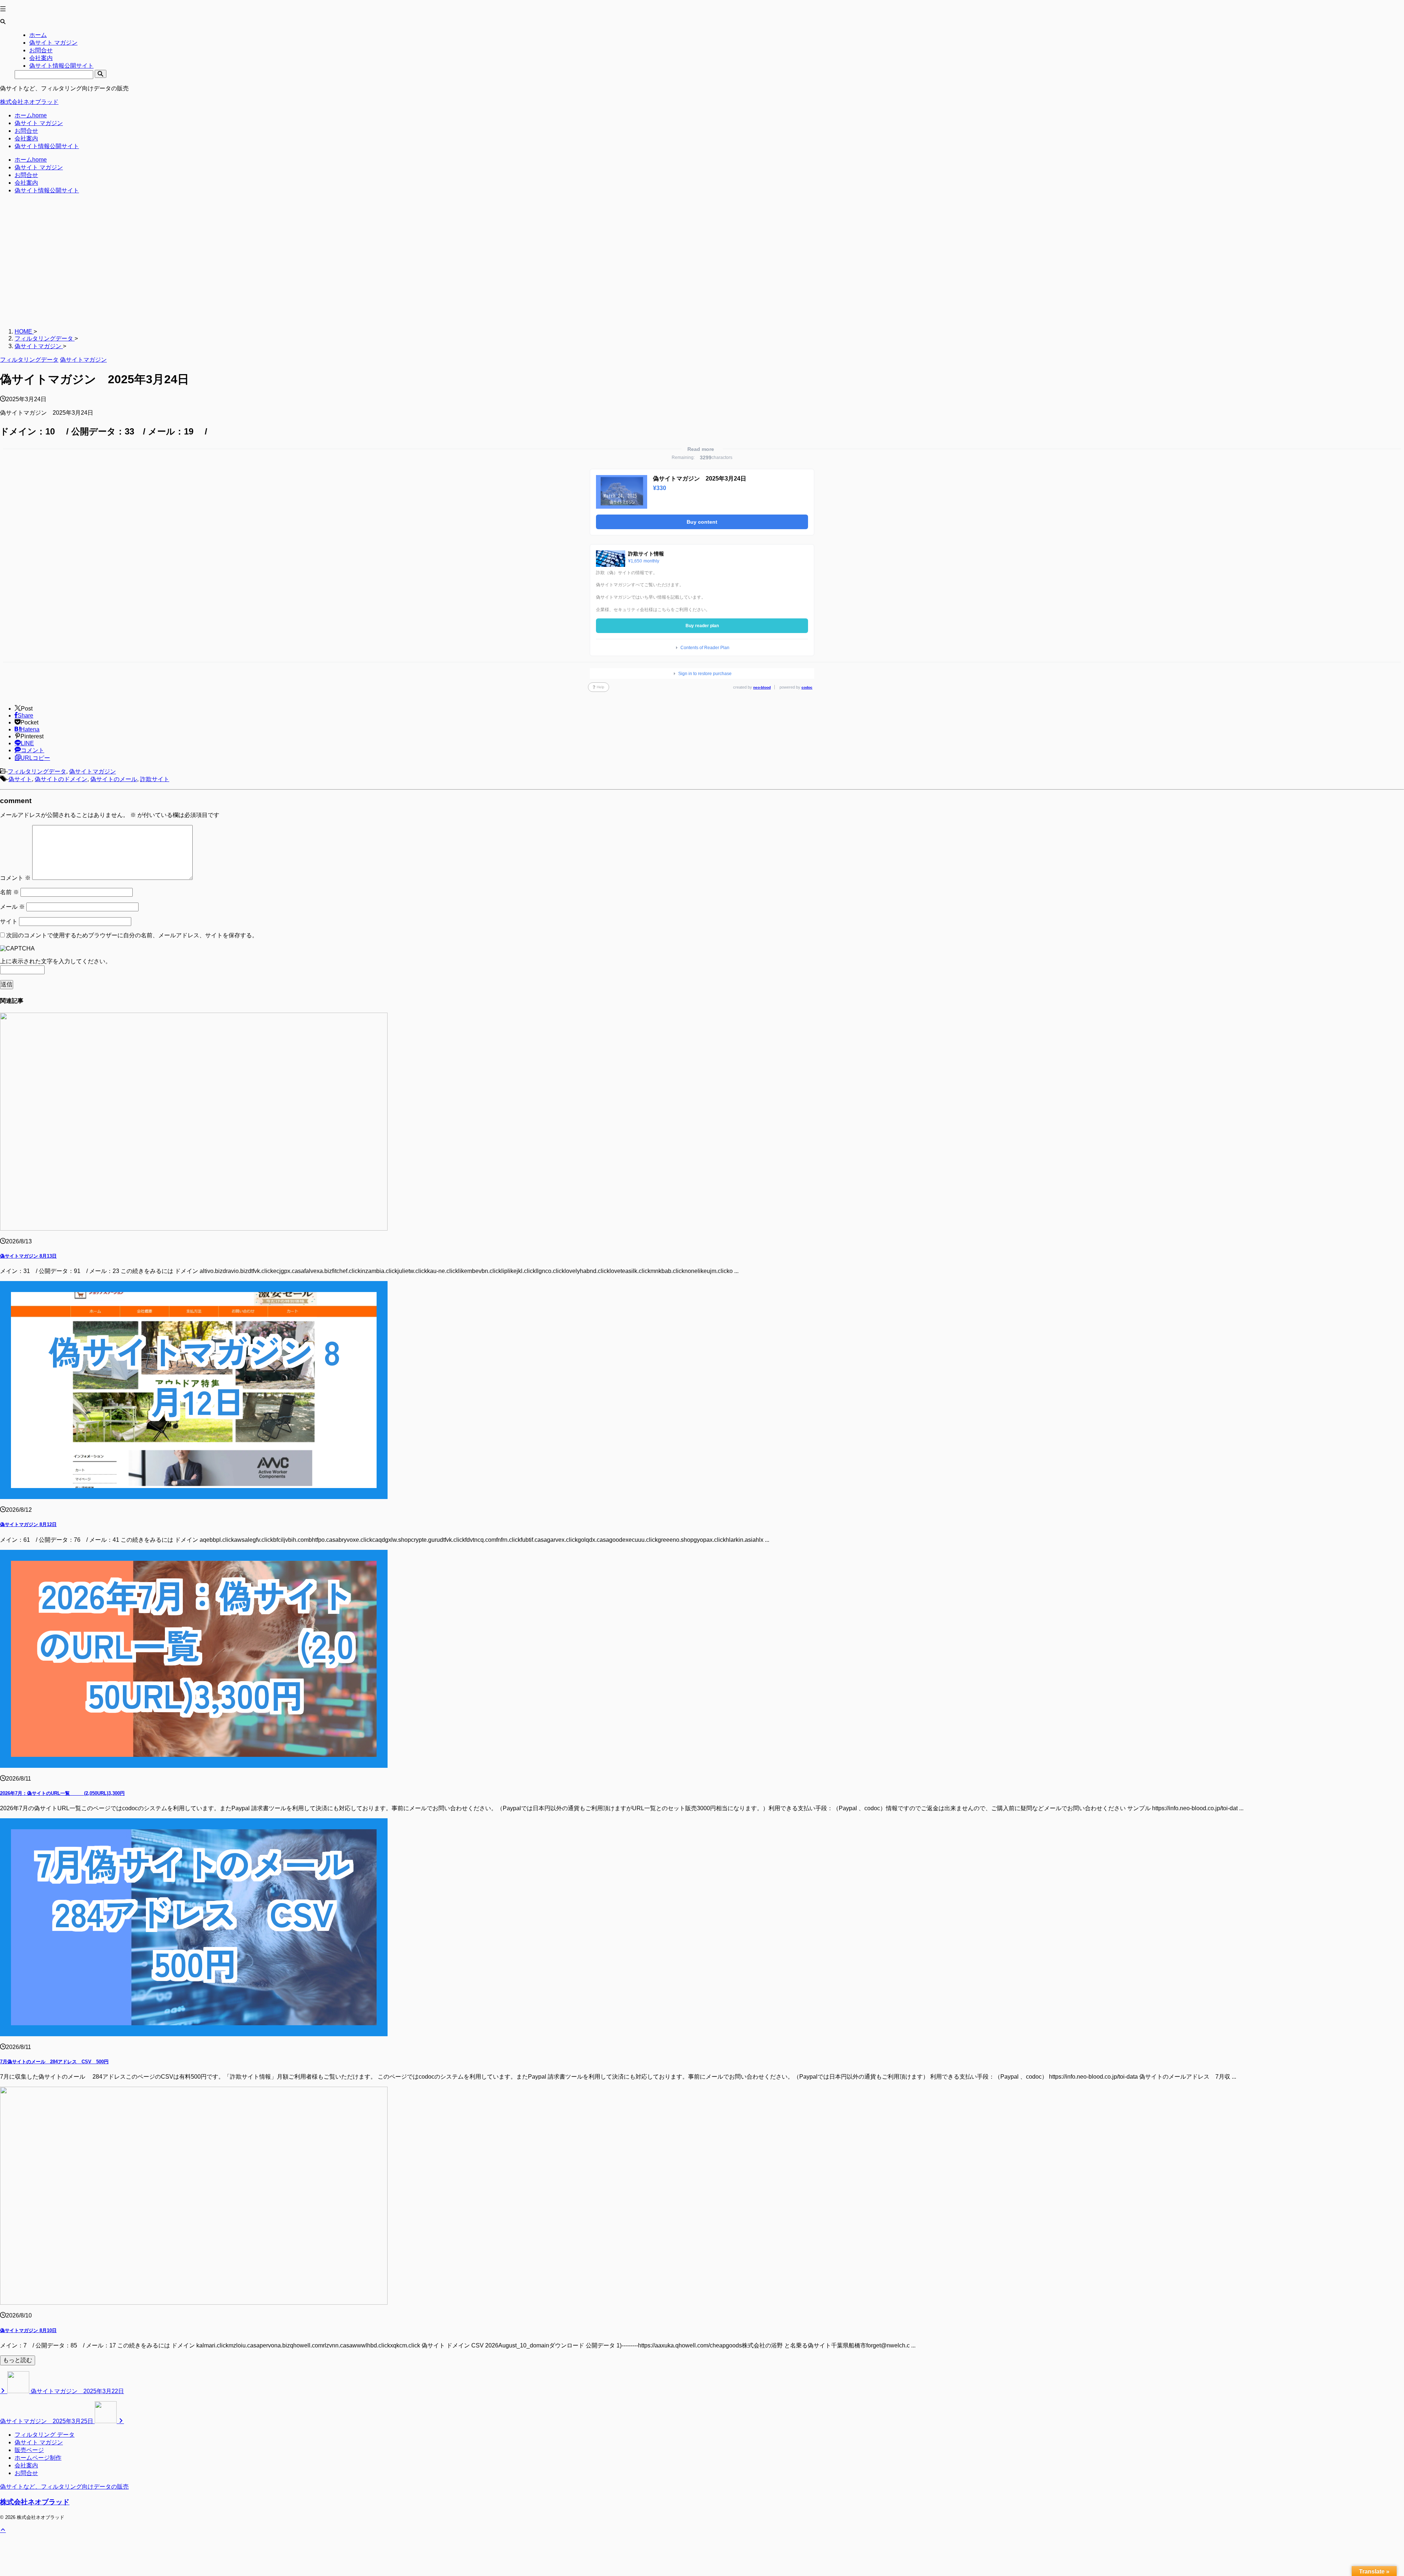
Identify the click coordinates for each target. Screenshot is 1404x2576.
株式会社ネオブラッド (29, 102)
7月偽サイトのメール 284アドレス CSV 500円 (54, 2062)
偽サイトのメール (114, 779)
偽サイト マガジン (39, 123)
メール (12, 907)
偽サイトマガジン (93, 771)
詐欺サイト (155, 779)
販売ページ (29, 2450)
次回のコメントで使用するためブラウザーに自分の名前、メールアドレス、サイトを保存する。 (132, 935)
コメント (15, 878)
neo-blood (762, 687)
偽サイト (20, 779)
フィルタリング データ (45, 2435)
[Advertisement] (219, 265)
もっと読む (18, 2360)
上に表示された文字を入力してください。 (56, 961)
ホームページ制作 (38, 2458)
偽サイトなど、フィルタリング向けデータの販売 (64, 2487)
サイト (9, 921)
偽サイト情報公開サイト (47, 146)
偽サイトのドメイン (61, 779)
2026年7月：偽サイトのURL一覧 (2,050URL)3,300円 (62, 1793)
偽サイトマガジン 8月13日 (28, 1256)
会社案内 (26, 138)
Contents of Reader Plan (705, 648)
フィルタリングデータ (37, 771)
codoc (807, 687)
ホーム (31, 115)
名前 (10, 892)
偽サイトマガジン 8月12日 (28, 1524)
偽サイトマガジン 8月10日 (28, 2330)
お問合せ (26, 131)
